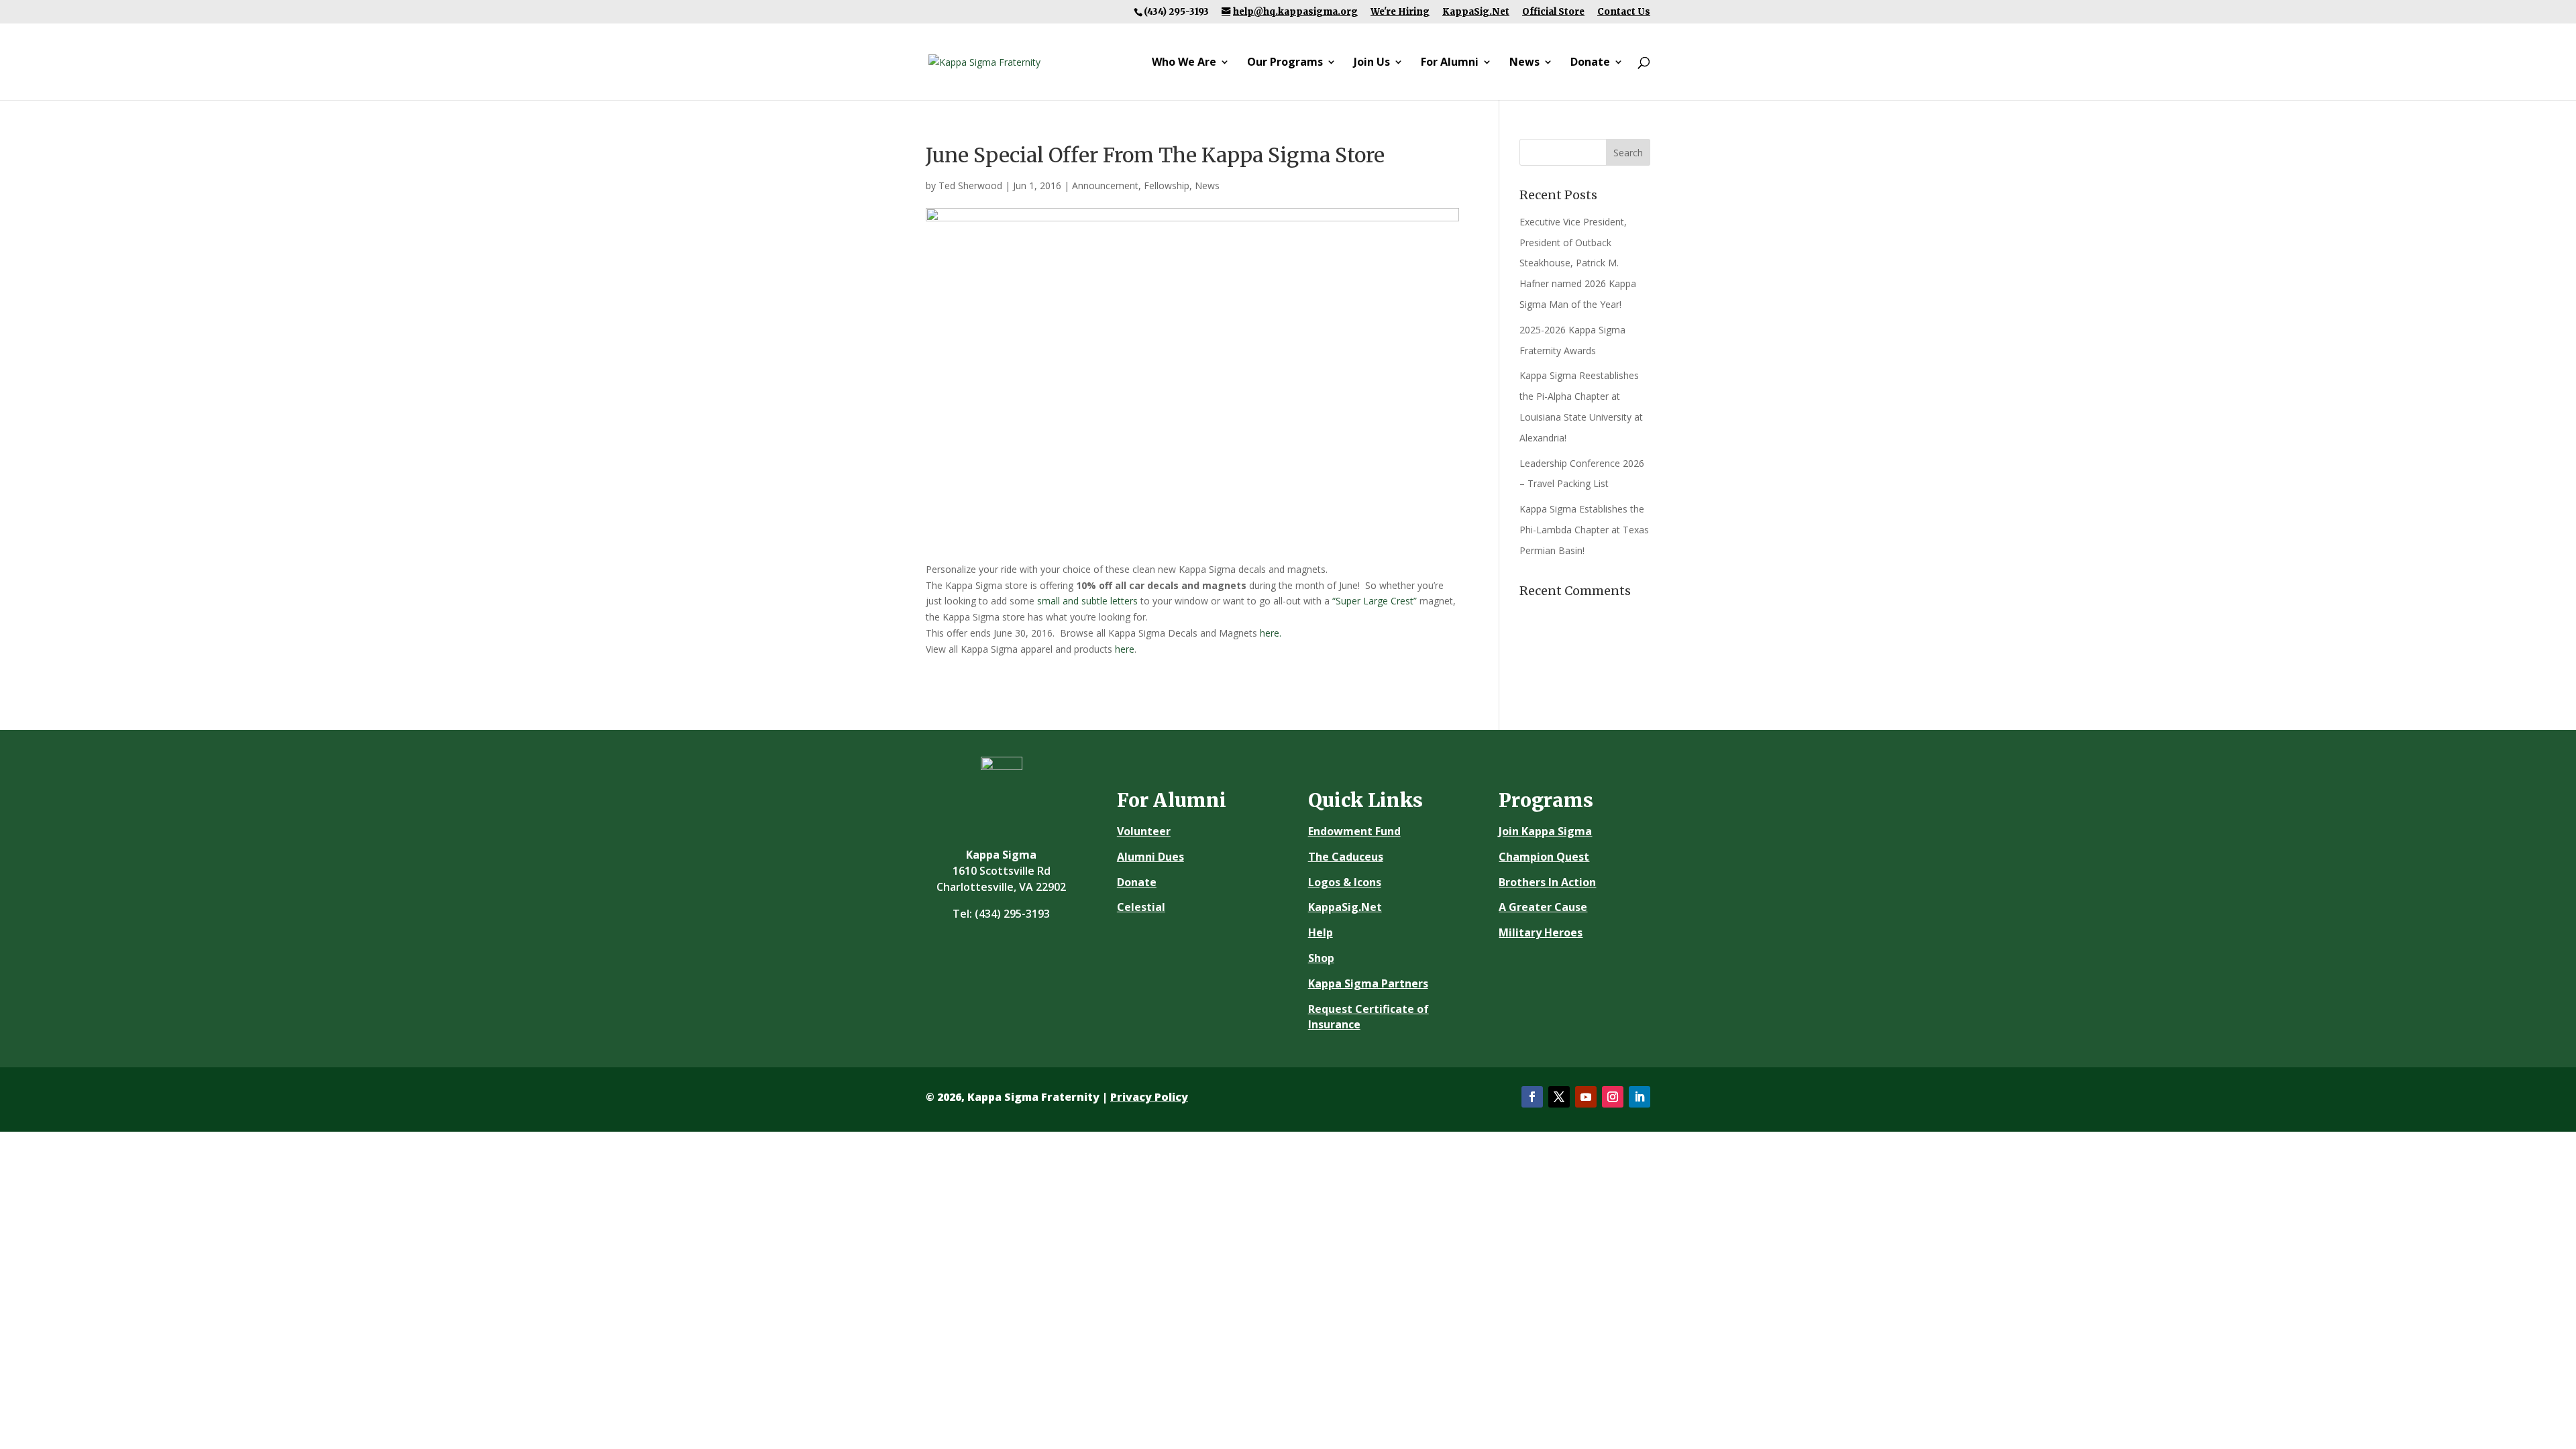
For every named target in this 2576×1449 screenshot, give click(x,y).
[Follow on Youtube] (1586, 1097)
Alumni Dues (1150, 857)
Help (1321, 932)
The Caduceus (1346, 857)
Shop (1321, 958)
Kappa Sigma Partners (1368, 983)
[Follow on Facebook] (1532, 1097)
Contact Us (1624, 12)
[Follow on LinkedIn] (1640, 1097)
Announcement (1105, 185)
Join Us (1372, 63)
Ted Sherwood (970, 185)
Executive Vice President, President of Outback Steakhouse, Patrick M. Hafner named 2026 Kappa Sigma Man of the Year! (1578, 263)
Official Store (1553, 12)
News (1524, 63)
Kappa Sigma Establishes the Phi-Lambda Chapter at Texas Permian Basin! (1584, 530)
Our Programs (1285, 63)
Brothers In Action (1547, 882)
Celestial (1141, 907)
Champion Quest (1544, 857)
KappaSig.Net (1476, 12)
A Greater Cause (1543, 907)
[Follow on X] (1559, 1097)
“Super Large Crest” (1375, 601)
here (1125, 649)
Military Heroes (1541, 932)
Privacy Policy (1149, 1097)
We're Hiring (1400, 12)
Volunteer (1144, 831)
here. (1271, 633)
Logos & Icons (1345, 882)
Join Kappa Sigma (1545, 831)
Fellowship (1167, 185)
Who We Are (1184, 63)
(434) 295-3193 (1012, 914)
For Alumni (1450, 63)
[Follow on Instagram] (1613, 1097)
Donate (1590, 63)
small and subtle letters (1087, 601)
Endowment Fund (1354, 831)
